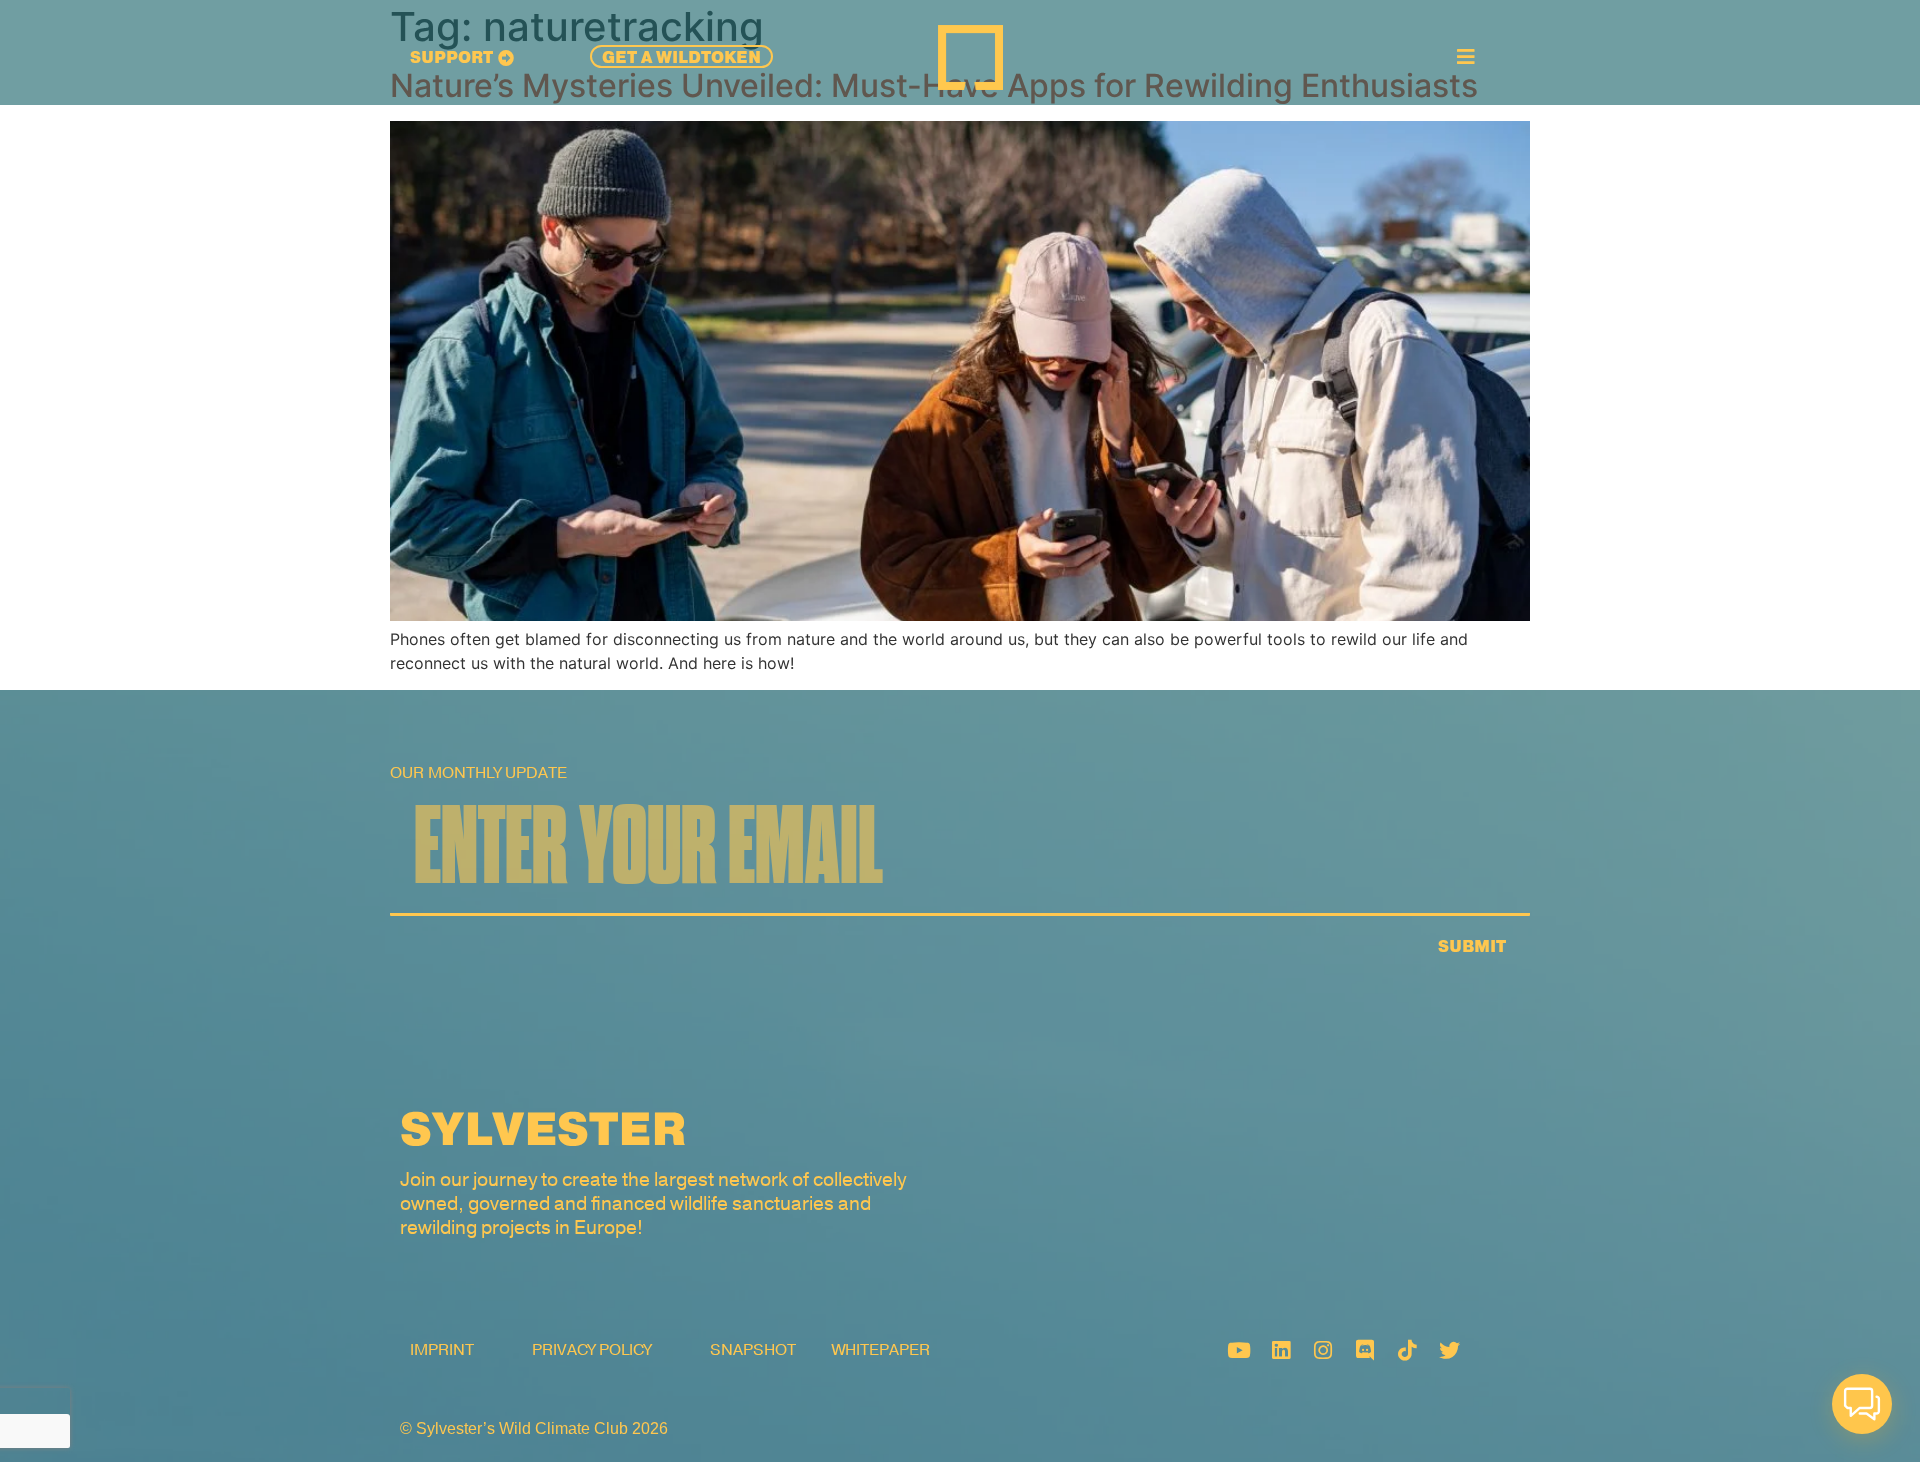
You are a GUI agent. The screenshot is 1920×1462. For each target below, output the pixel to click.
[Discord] (1365, 1350)
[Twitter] (1449, 1350)
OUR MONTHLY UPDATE (478, 773)
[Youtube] (1239, 1350)
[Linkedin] (1281, 1350)
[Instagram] (1323, 1350)
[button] (1862, 1404)
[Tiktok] (1407, 1350)
